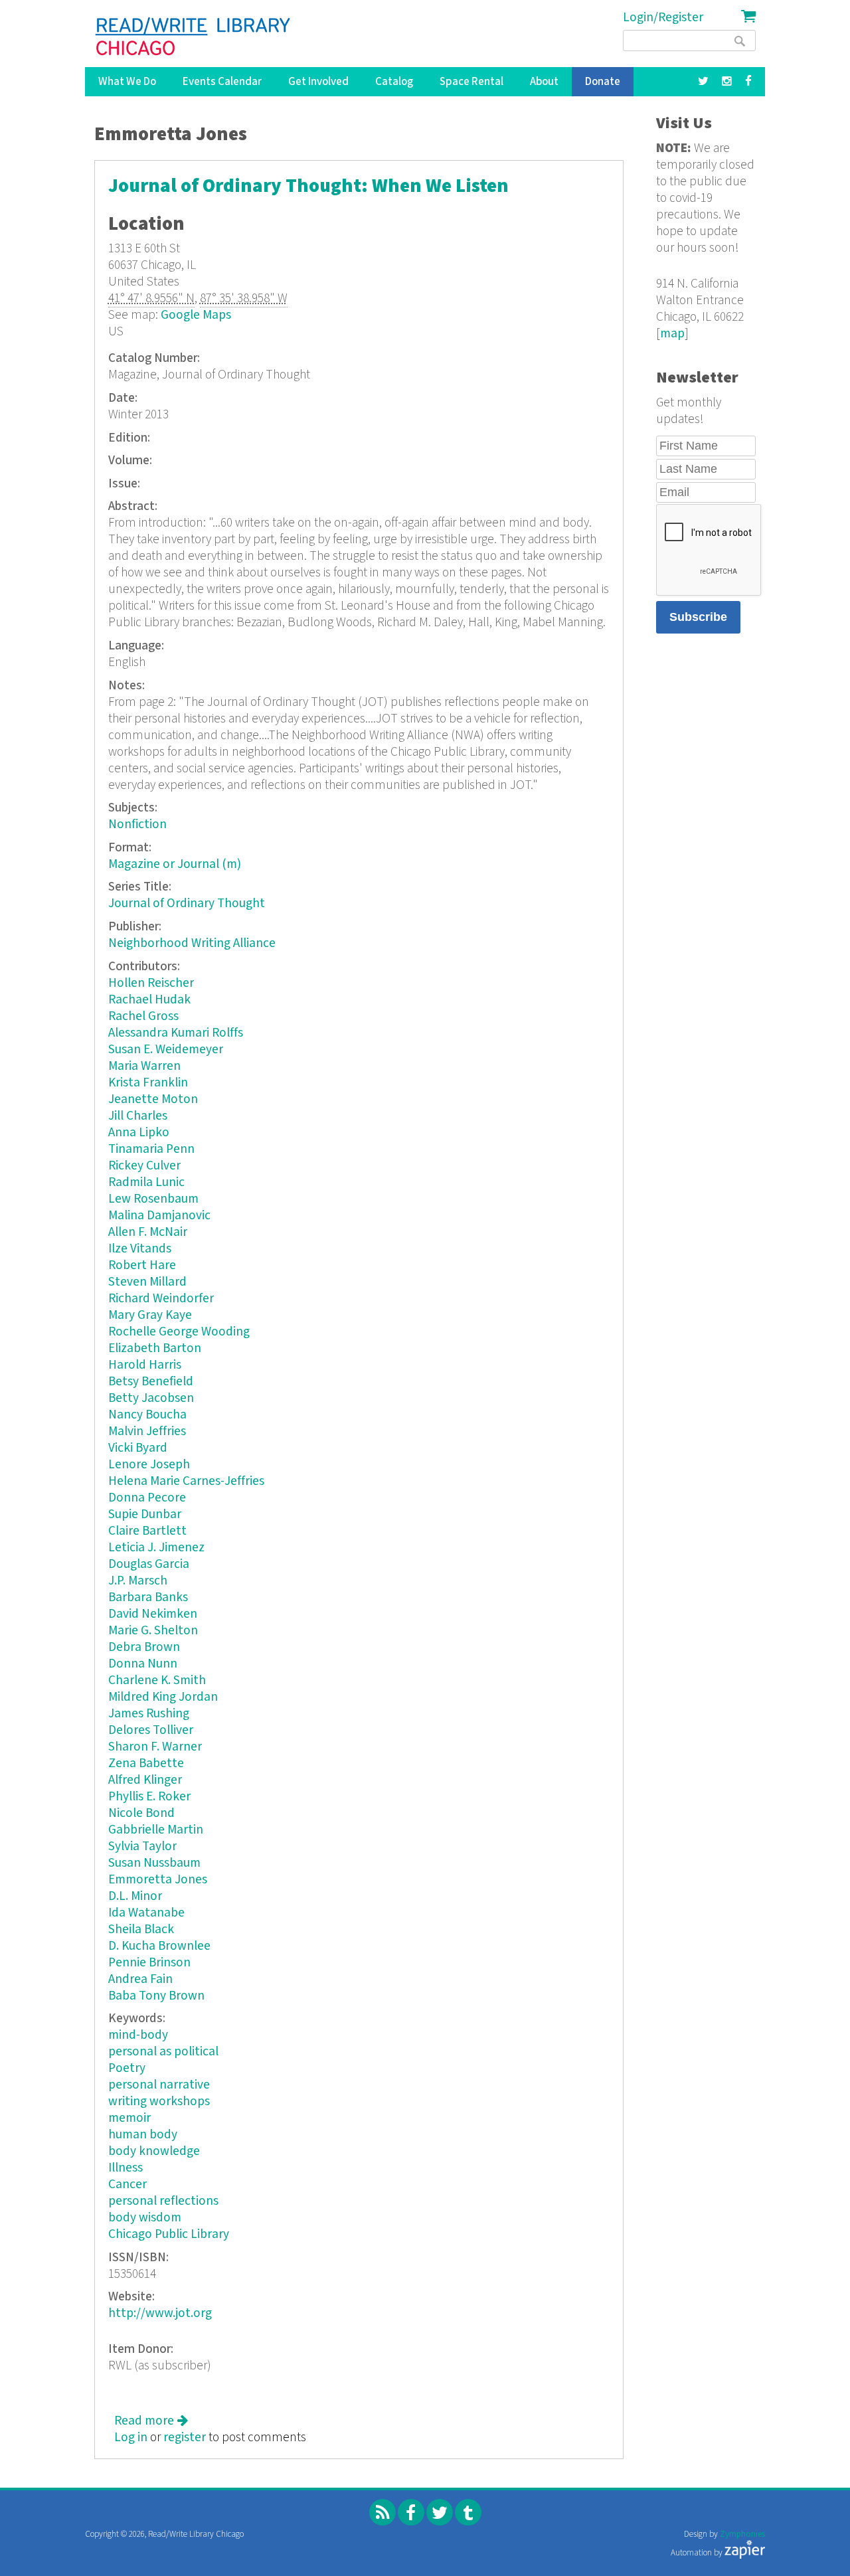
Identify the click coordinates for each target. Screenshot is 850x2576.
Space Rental (471, 82)
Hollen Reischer (151, 983)
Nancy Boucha (147, 1415)
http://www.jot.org (160, 2313)
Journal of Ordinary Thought (187, 903)
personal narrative (159, 2085)
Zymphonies (742, 2534)
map (672, 334)
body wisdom (145, 2218)
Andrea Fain (140, 1979)
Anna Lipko (139, 1133)
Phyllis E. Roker (149, 1797)
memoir (129, 2118)
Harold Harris (145, 1365)
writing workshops (159, 2102)
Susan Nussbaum (154, 1863)
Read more (151, 2421)
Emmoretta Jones (158, 1880)
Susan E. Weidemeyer (166, 1050)
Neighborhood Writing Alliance (192, 943)
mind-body (138, 2035)
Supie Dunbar (145, 1514)
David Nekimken (153, 1614)
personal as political (163, 2052)
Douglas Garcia (149, 1564)
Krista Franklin (148, 1083)
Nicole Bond (141, 1813)
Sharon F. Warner (155, 1747)
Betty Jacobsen (151, 1398)
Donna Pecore (147, 1498)
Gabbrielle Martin (156, 1830)
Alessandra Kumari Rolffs (176, 1033)
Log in (131, 2438)
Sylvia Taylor (142, 1846)
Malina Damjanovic (159, 1216)
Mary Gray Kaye (150, 1315)
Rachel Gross (143, 1016)
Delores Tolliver (151, 1730)
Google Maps (196, 315)
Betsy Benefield (151, 1382)
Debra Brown (144, 1647)
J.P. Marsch (138, 1581)
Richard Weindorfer (161, 1299)
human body (143, 2135)
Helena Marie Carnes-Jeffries (186, 1481)
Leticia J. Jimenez (156, 1548)
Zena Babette (146, 1763)
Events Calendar (222, 82)
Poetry (127, 2068)
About (544, 82)
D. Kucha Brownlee (159, 1946)
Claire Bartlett (147, 1531)
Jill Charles (138, 1116)
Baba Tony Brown (156, 1996)
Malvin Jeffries (147, 1431)
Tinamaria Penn (151, 1149)
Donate (603, 82)
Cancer (127, 2185)
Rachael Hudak (149, 1000)
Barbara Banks (148, 1597)
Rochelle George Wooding (179, 1332)
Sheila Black (141, 1930)
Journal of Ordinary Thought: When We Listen (308, 186)
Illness (126, 2168)
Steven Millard (147, 1282)
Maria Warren (144, 1066)
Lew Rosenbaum (153, 1199)
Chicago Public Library (169, 2234)
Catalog (394, 82)
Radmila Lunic (146, 1182)
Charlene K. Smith (157, 1680)
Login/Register (663, 18)
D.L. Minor (135, 1896)
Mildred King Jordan (163, 1697)
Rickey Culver (144, 1166)
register (185, 2438)
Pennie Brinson (149, 1963)
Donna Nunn (143, 1664)
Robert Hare (142, 1265)
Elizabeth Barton (155, 1348)
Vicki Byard (138, 1448)
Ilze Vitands (140, 1249)
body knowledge (154, 2151)
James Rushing (149, 1714)
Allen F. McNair (148, 1232)
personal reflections (163, 2201)
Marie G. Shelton (153, 1631)
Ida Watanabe (146, 1913)
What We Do (127, 82)
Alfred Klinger (145, 1780)
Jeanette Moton (153, 1099)
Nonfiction (137, 824)
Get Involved (318, 82)
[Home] (194, 37)
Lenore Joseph (149, 1465)
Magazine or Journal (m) (175, 864)
